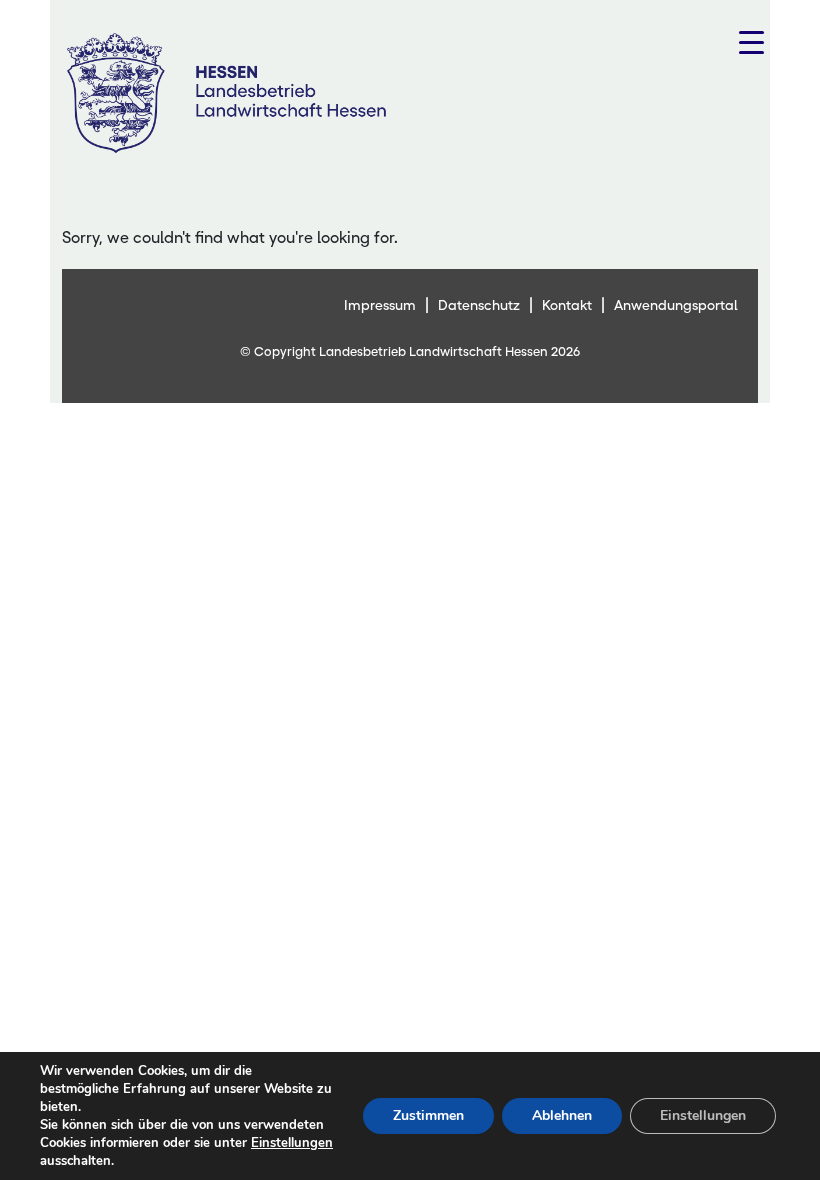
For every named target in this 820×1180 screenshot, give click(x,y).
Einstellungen (292, 1143)
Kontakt (567, 305)
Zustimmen (428, 1115)
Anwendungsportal (676, 305)
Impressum (380, 305)
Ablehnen (562, 1115)
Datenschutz (479, 305)
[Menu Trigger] (751, 42)
